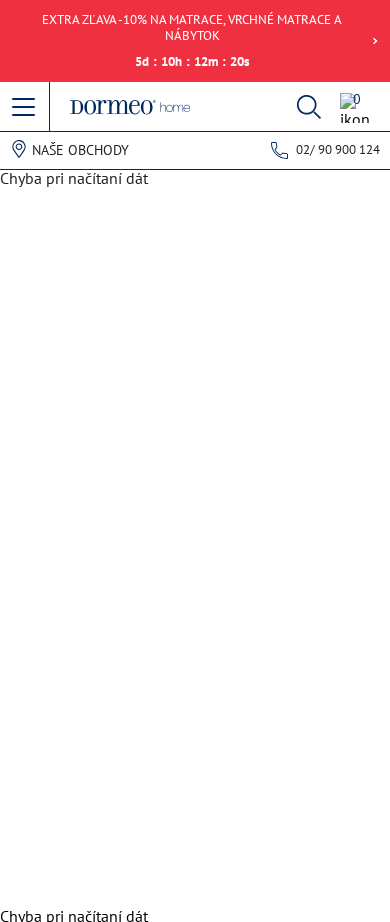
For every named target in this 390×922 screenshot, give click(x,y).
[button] (25, 108)
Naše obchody (80, 150)
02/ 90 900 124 (338, 149)
